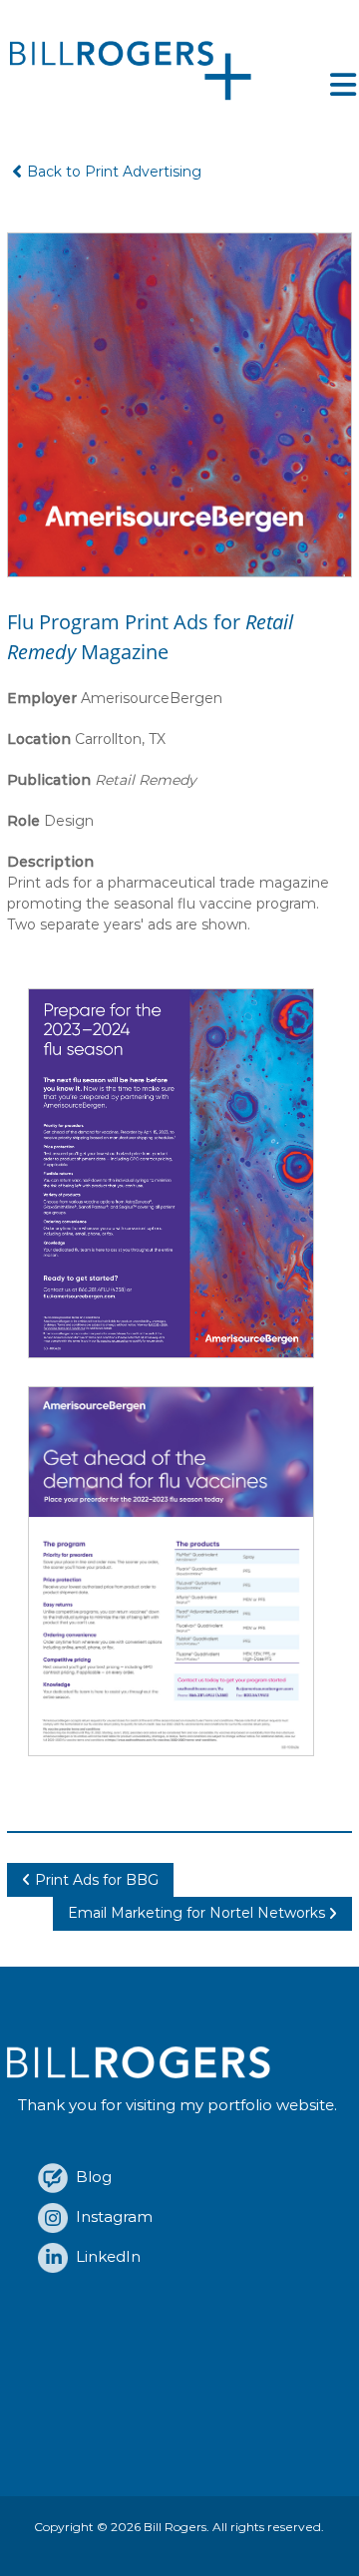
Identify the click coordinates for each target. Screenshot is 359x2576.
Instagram (110, 2216)
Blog (90, 2177)
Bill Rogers (175, 2527)
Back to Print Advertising (114, 172)
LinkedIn (104, 2256)
